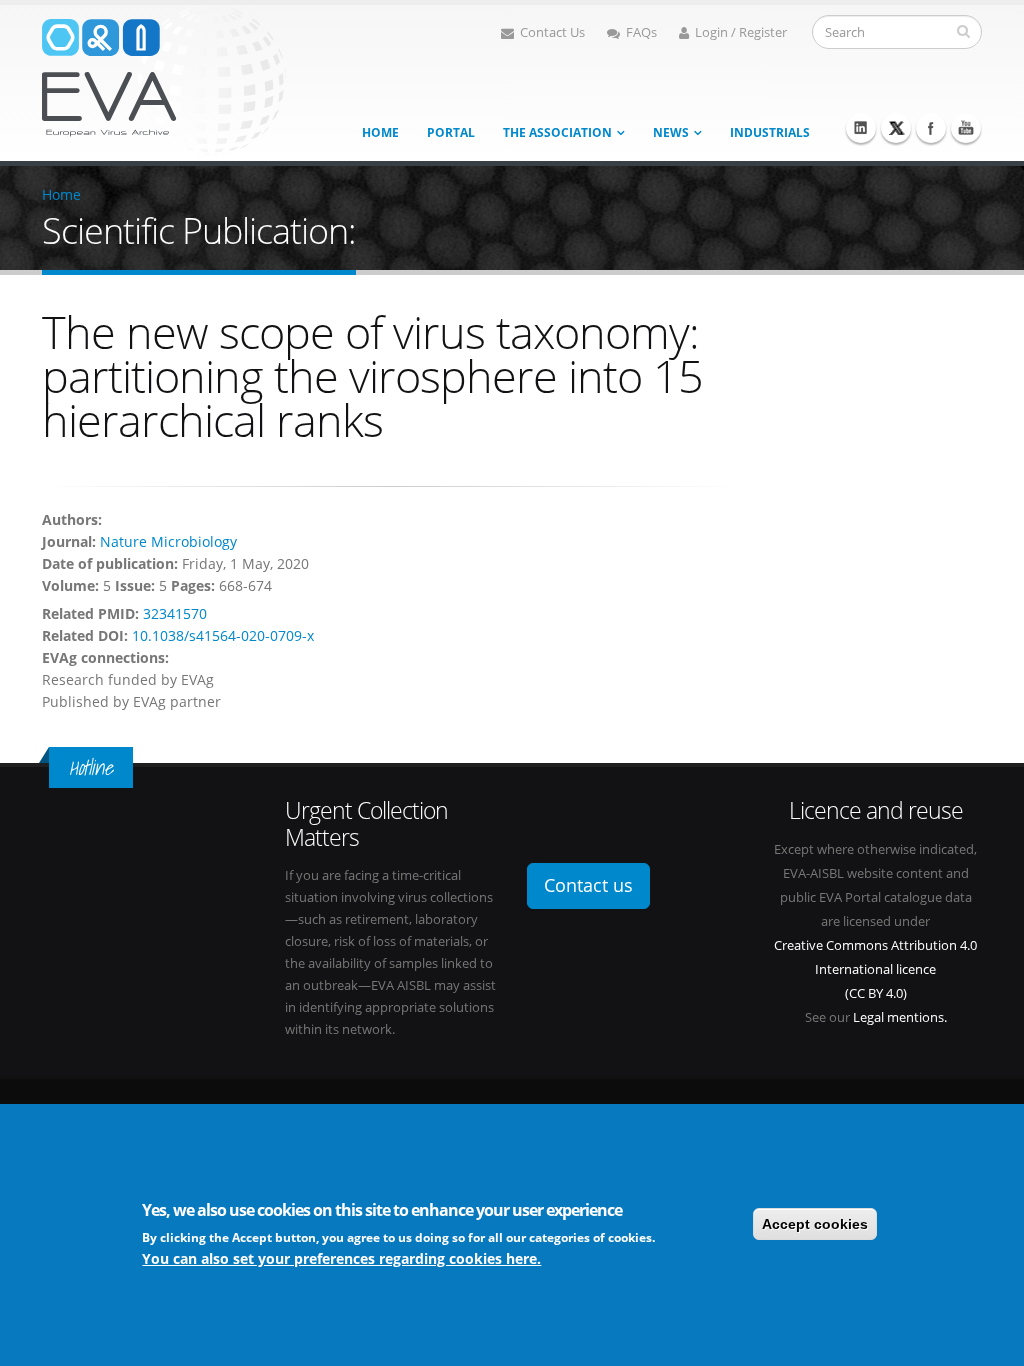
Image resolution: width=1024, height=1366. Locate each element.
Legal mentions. (900, 1017)
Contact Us (552, 32)
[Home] (164, 78)
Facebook (931, 128)
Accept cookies (815, 1224)
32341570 (175, 613)
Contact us (588, 885)
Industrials (770, 132)
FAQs (641, 32)
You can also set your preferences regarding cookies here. (341, 1258)
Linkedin (861, 128)
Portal (451, 132)
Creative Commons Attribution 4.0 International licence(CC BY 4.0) (875, 969)
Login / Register (741, 32)
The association (557, 132)
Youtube (966, 128)
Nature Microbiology (168, 541)
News (671, 132)
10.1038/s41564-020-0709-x (223, 635)
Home (380, 132)
